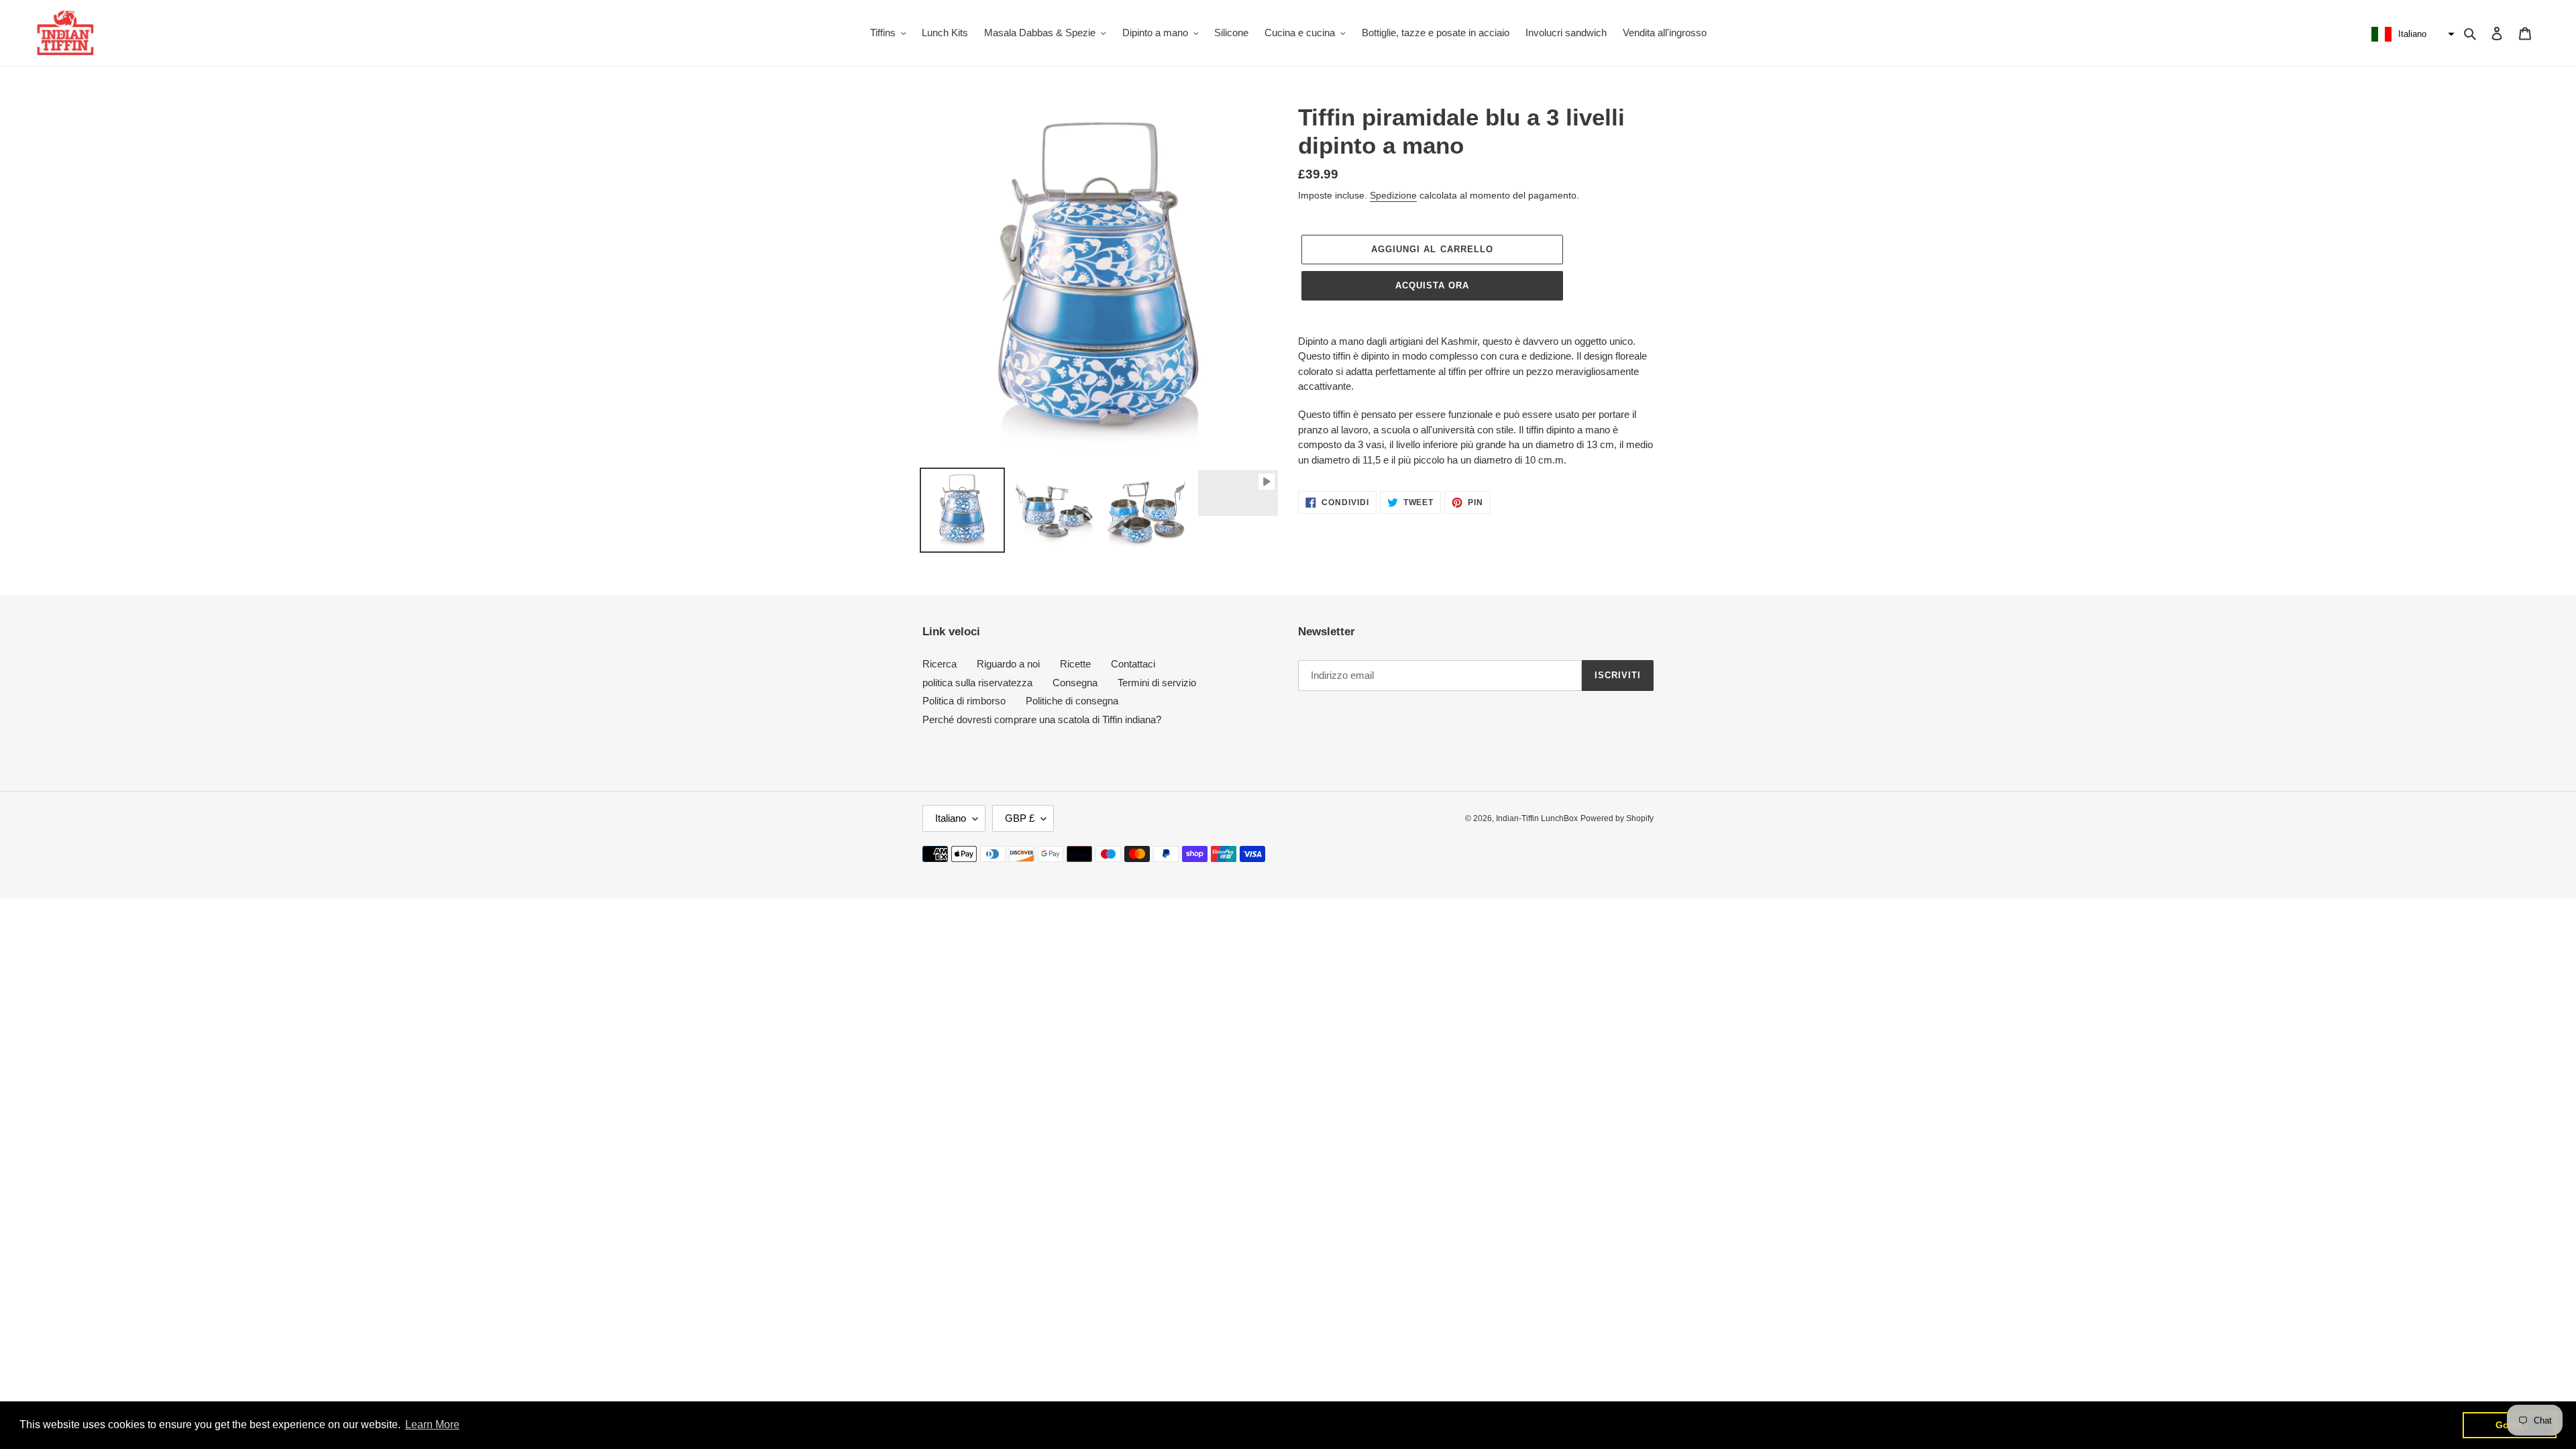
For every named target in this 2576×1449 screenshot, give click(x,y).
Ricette (1075, 664)
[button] (2411, 34)
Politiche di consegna (1072, 701)
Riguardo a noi (1008, 664)
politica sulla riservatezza (977, 683)
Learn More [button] (432, 1425)
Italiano (951, 818)
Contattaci (1133, 664)
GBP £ (1020, 818)
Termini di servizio (1157, 683)
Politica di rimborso (964, 701)
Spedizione (1393, 195)
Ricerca (940, 664)
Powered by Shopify (1617, 818)
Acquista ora (1432, 285)
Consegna (1075, 683)
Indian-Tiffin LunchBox (1537, 818)
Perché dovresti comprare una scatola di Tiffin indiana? (1042, 719)
